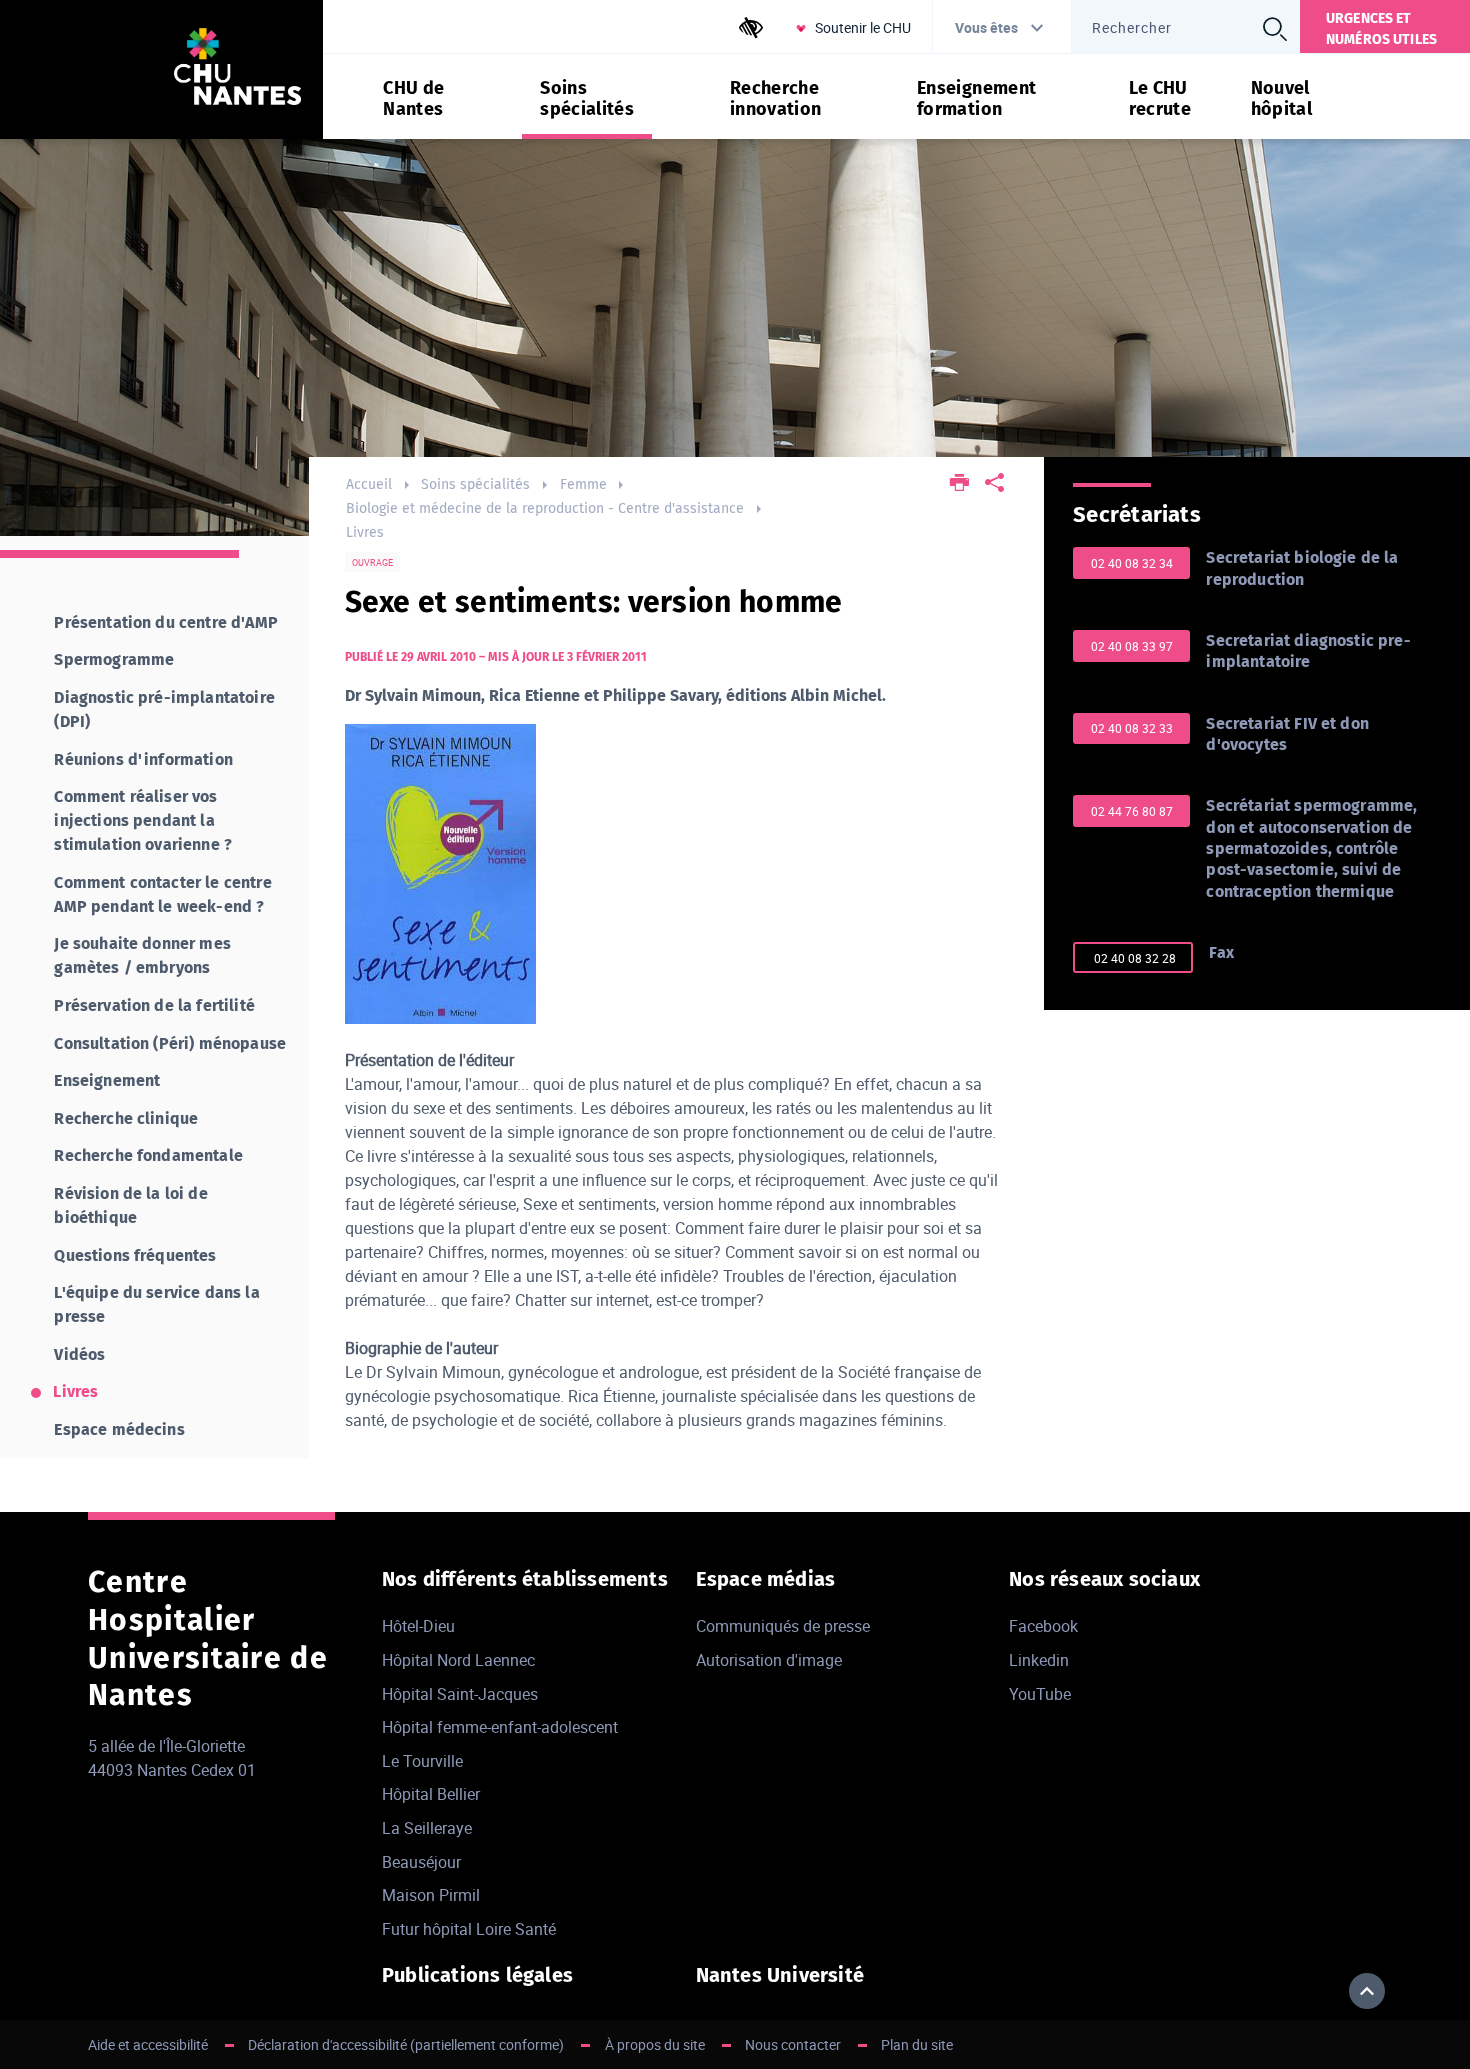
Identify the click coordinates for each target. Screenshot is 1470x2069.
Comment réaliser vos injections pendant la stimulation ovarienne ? (143, 820)
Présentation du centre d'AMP (165, 622)
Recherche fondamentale (148, 1155)
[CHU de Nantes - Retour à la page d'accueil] (238, 69)
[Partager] (994, 484)
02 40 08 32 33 (1132, 728)
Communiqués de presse (783, 1626)
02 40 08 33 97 (1132, 646)
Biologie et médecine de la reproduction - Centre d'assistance (545, 508)
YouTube (1040, 1694)
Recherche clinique (126, 1118)
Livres (365, 532)
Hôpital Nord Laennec (458, 1660)
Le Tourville (422, 1761)
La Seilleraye (427, 1828)
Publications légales (477, 1975)
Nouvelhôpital (1282, 99)
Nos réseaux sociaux (1104, 1579)
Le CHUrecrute (1160, 99)
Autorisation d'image (769, 1660)
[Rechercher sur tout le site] (1275, 29)
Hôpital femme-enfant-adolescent (500, 1727)
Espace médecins (119, 1429)
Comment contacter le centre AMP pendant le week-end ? (162, 894)
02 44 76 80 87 (1132, 811)
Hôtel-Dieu (418, 1626)
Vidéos (79, 1354)
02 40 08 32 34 (1132, 563)
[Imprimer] (959, 484)
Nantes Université (780, 1975)
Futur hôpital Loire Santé (469, 1929)
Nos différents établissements (525, 1579)
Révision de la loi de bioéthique (130, 1205)
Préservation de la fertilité (154, 1005)
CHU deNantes (413, 99)
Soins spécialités (475, 484)
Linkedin (1039, 1660)
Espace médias (766, 1579)
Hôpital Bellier (431, 1794)
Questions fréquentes (135, 1255)
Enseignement (107, 1080)
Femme (583, 484)
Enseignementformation (976, 99)
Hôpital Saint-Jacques (460, 1694)
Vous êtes (986, 27)
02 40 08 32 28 (1133, 958)
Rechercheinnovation (776, 99)
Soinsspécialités (587, 99)
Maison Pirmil (431, 1895)
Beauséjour (421, 1862)
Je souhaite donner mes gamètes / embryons (142, 955)
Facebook (1043, 1626)
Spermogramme (114, 659)
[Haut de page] (1367, 1991)
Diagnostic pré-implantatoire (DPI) (164, 709)
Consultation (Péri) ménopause (170, 1043)
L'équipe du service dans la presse (156, 1304)
